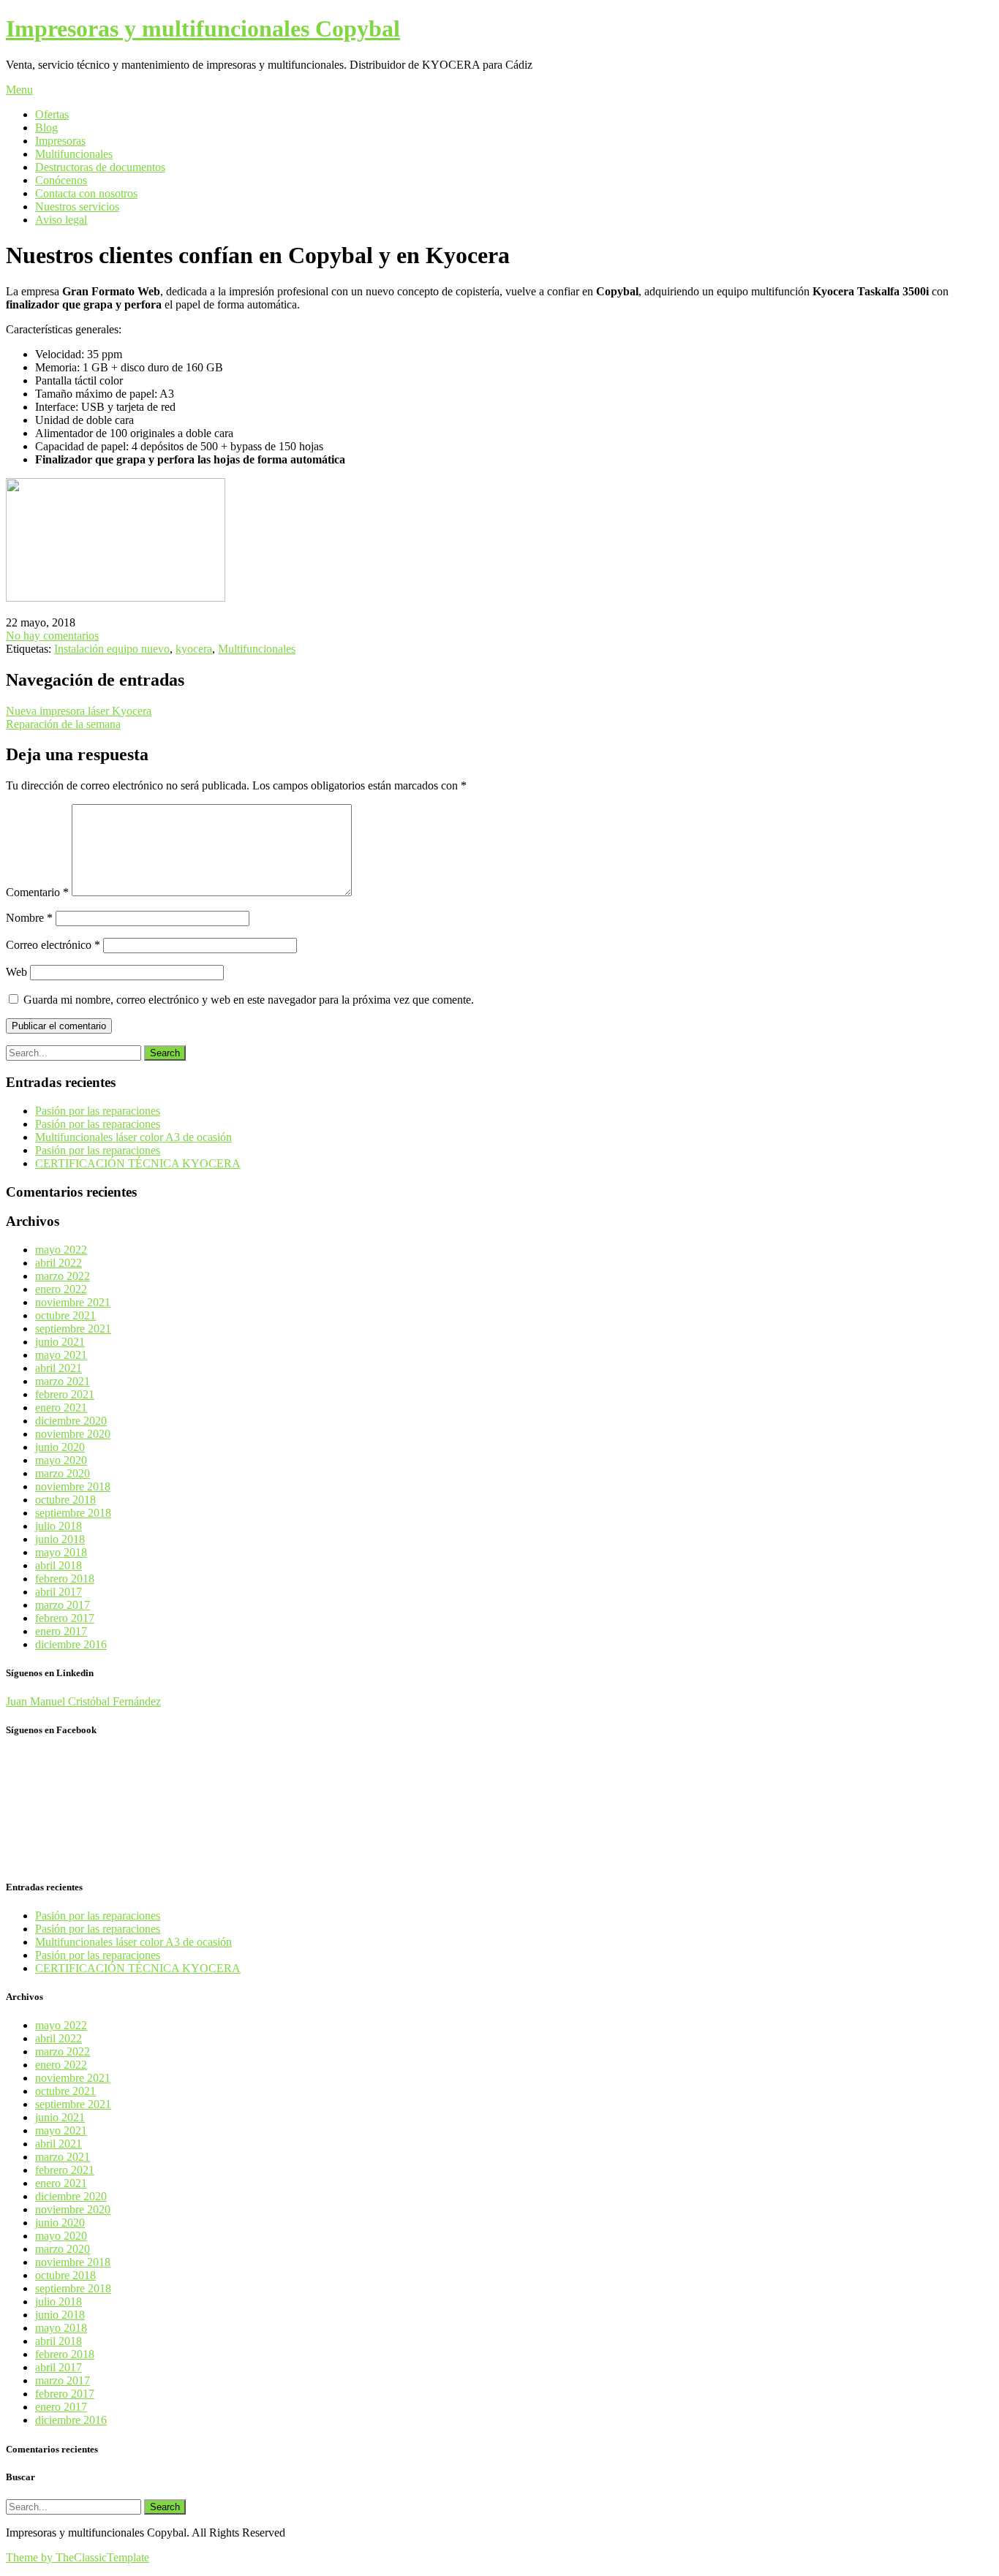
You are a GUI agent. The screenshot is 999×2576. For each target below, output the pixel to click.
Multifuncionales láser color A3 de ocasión (133, 1137)
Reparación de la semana (63, 724)
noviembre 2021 (73, 1302)
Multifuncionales (74, 154)
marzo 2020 (63, 1473)
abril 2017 (59, 1592)
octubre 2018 (65, 1500)
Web (16, 972)
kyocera (194, 649)
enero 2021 (61, 1408)
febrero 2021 (65, 1394)
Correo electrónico (53, 945)
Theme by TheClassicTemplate (78, 2557)
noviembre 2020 (73, 1434)
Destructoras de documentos (100, 167)
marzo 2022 (63, 1276)
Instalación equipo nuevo (112, 649)
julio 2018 (59, 1526)
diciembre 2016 (71, 1644)
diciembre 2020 (71, 1421)
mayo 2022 (61, 1250)
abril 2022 (59, 1263)
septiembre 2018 (73, 1513)
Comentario (37, 892)
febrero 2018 (65, 1579)
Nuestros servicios (77, 207)
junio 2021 (60, 1342)
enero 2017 (61, 1631)
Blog (46, 128)
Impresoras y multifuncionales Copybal (203, 29)
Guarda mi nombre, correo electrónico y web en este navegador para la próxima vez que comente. (249, 1000)
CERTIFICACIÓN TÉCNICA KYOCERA (138, 1163)
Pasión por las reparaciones (98, 1111)
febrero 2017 (65, 1618)
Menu (19, 90)
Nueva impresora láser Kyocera (79, 711)
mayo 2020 (61, 1460)
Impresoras (60, 141)
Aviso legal (61, 220)
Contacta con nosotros (86, 193)
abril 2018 (59, 1565)
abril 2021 (59, 1368)
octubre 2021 (65, 1315)
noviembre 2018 (73, 1486)
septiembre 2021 (73, 1329)
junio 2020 (60, 1447)
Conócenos (61, 180)
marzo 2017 (63, 1605)
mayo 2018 (61, 1552)
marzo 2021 (63, 1381)
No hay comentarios (52, 636)
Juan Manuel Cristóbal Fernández (83, 1701)
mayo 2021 (61, 1355)
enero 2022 (61, 1289)
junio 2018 (60, 1539)
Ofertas (52, 114)
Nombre (29, 918)
